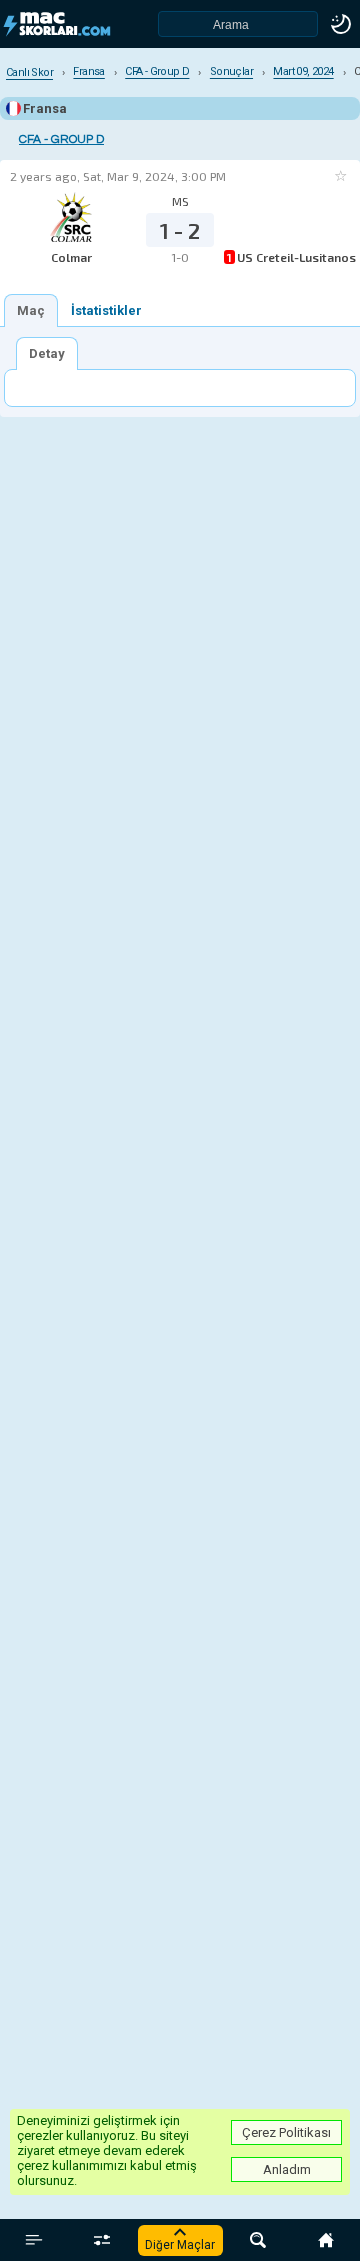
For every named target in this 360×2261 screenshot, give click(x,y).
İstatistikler (106, 310)
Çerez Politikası (286, 2132)
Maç (31, 310)
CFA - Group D (61, 139)
